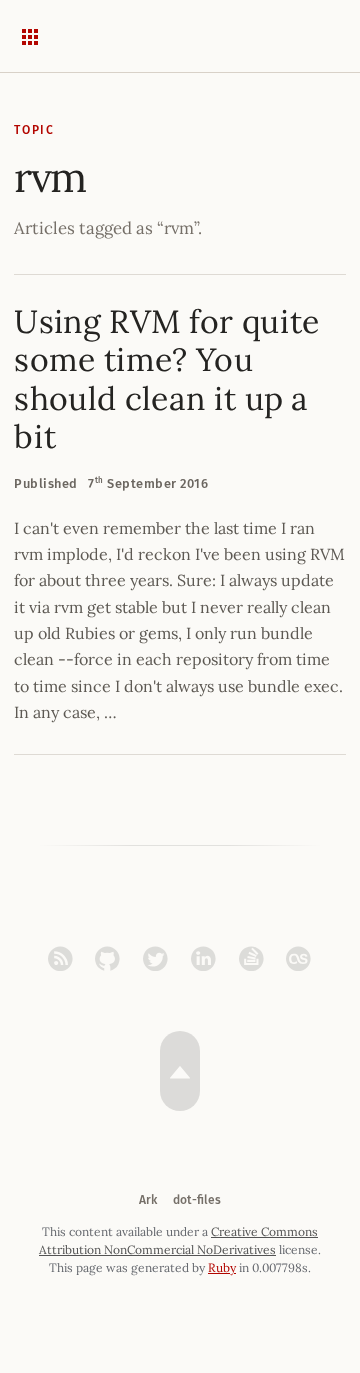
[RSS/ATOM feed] (65, 958)
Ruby (222, 1267)
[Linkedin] (208, 958)
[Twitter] (160, 958)
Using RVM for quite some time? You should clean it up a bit (166, 379)
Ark (148, 1200)
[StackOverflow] (256, 958)
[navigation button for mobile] (44, 36)
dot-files (197, 1200)
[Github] (112, 958)
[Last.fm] (299, 958)
